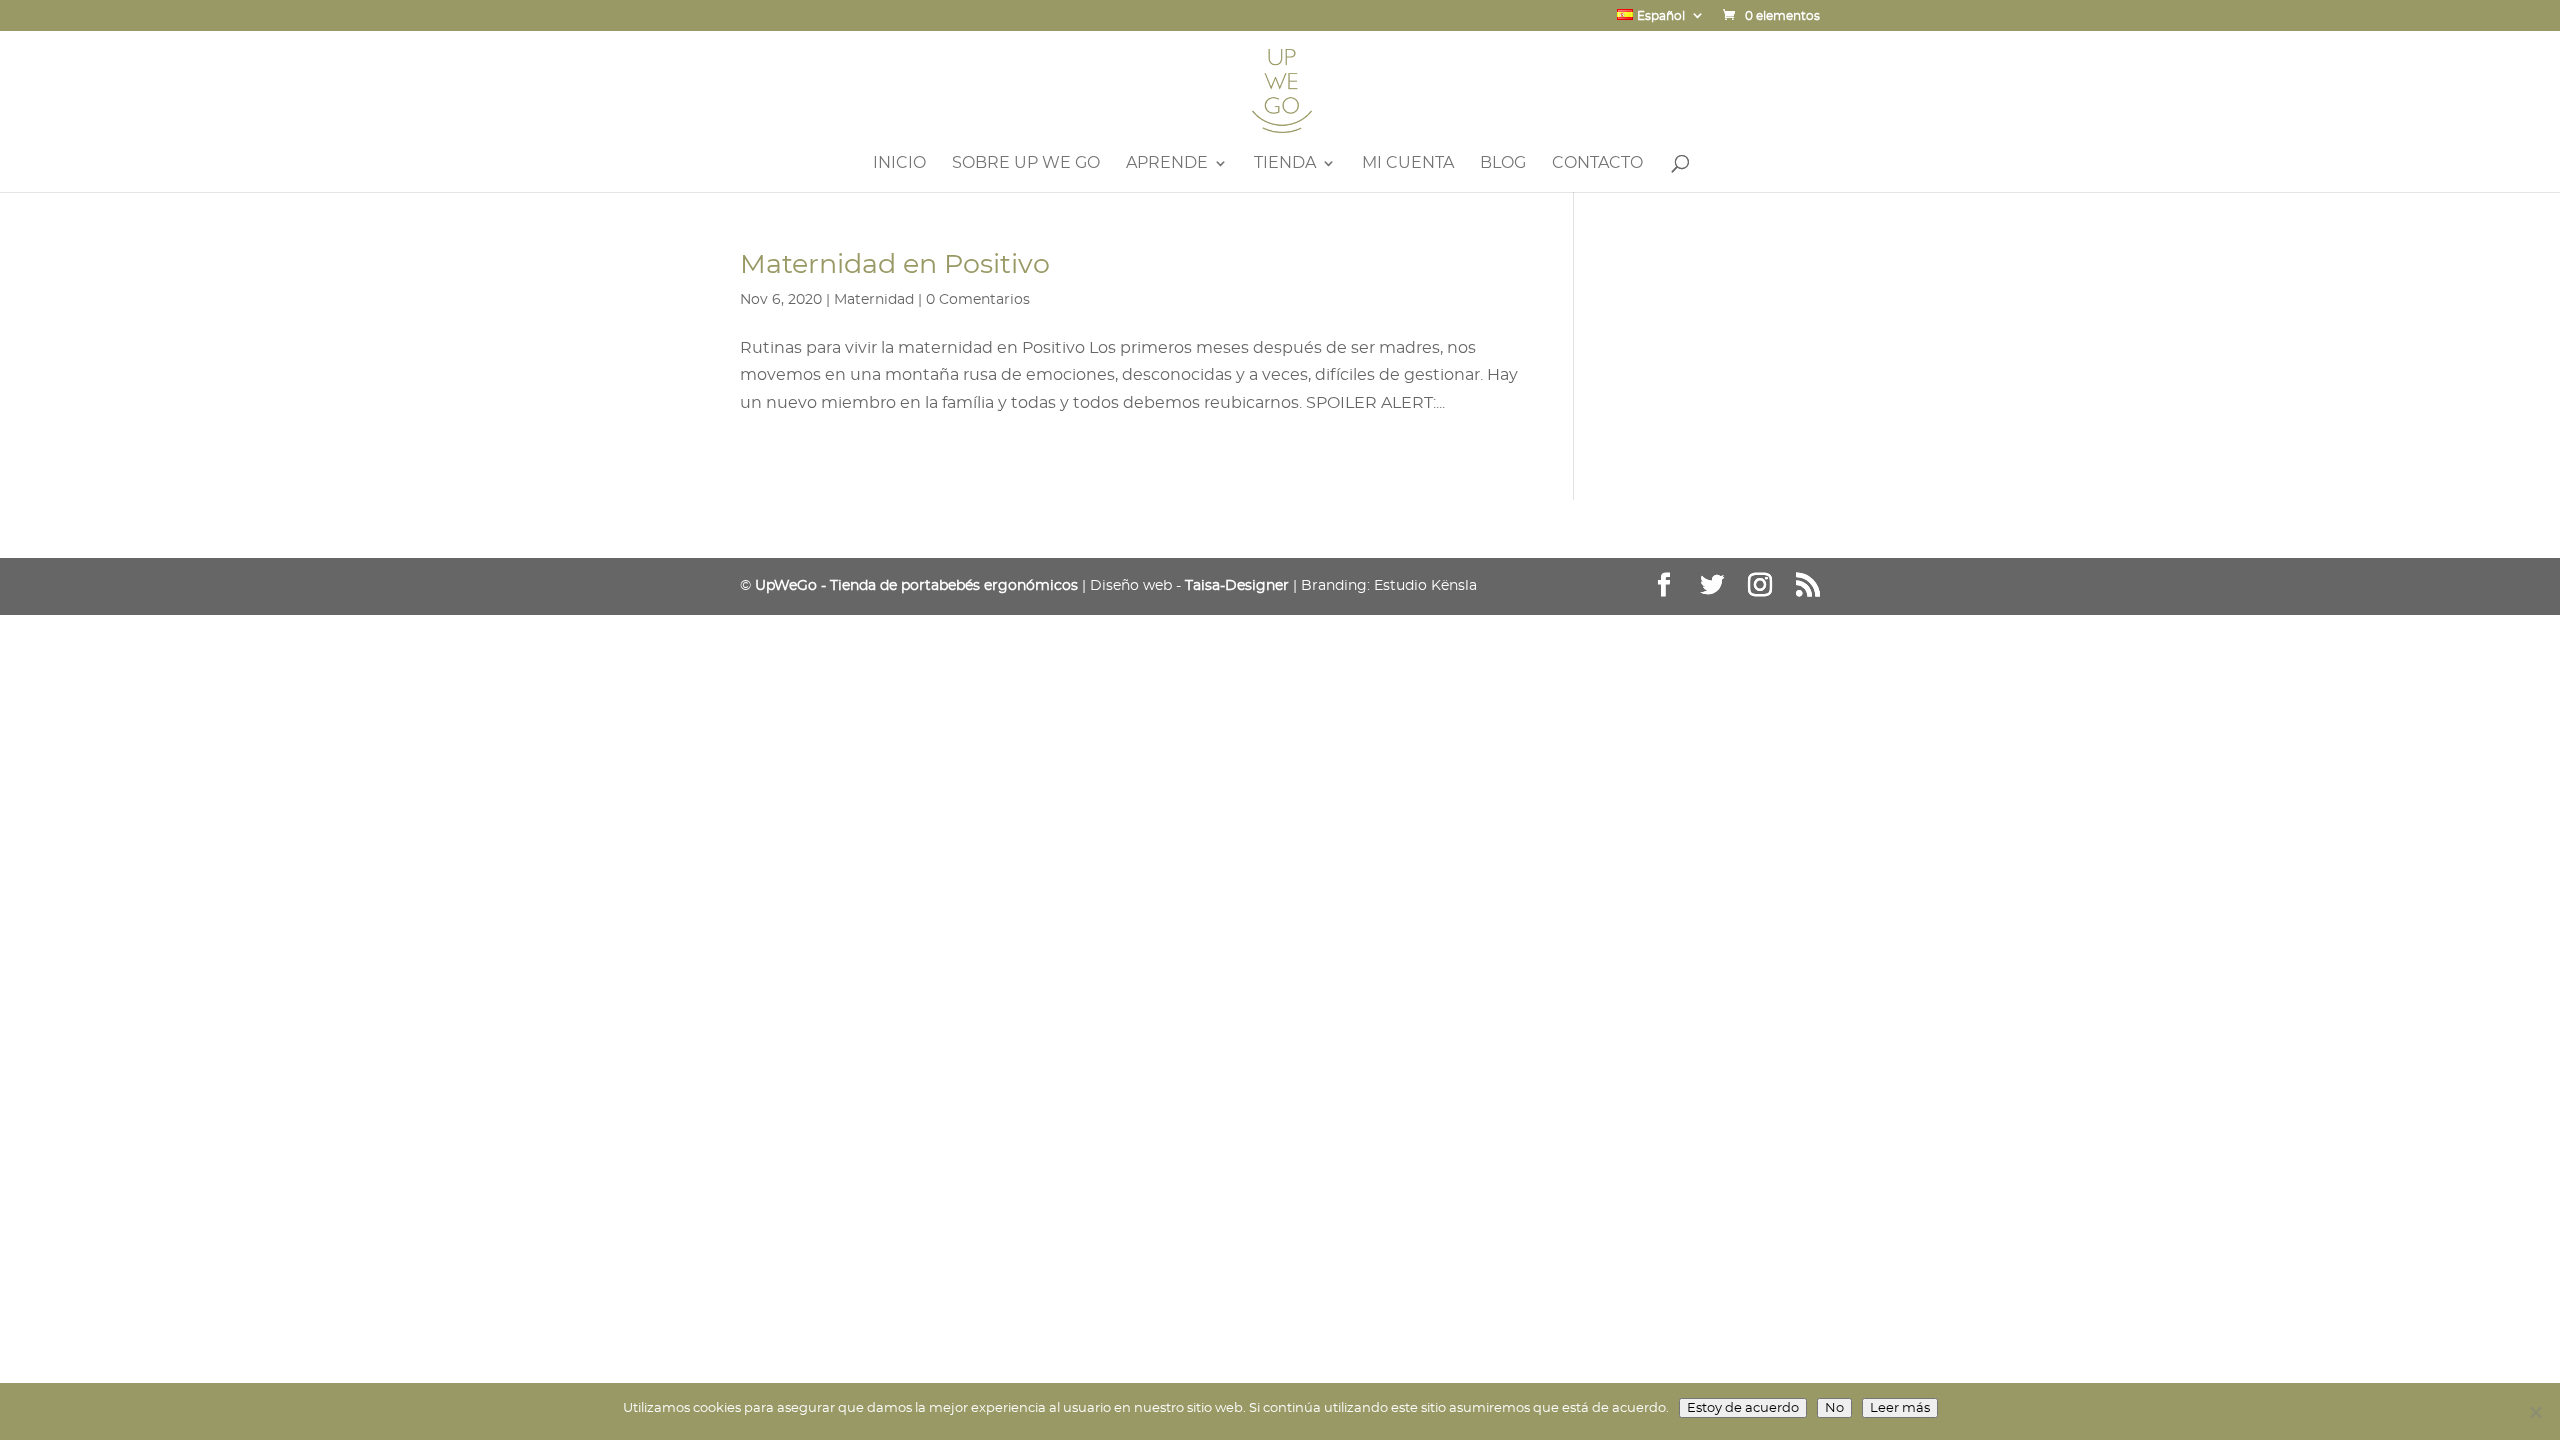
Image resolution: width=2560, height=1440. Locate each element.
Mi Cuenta (1408, 164)
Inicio (899, 164)
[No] (2535, 1412)
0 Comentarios (978, 300)
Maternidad (874, 300)
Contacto (1597, 164)
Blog (1503, 164)
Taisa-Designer (1237, 586)
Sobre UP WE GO (1026, 164)
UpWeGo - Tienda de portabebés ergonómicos (916, 586)
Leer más (1900, 1408)
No (1834, 1408)
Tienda (1285, 164)
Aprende (1167, 164)
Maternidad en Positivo (895, 263)
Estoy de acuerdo (1743, 1408)
